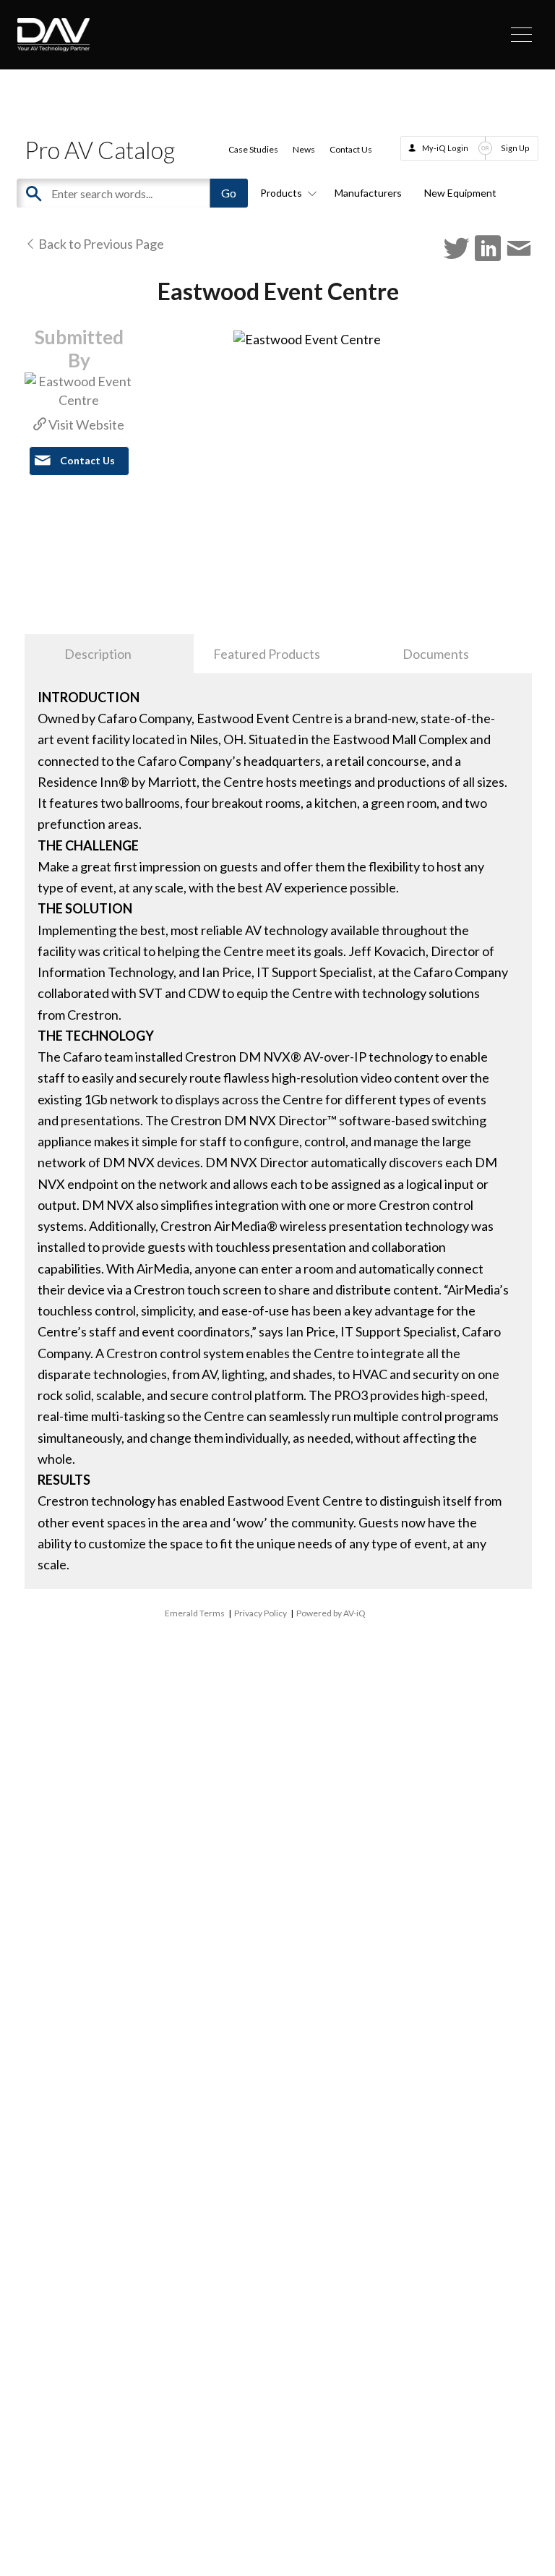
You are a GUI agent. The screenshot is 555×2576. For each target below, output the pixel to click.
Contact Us (351, 149)
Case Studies (253, 149)
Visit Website (85, 425)
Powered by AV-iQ (331, 1613)
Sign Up (515, 148)
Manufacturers (368, 193)
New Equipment (460, 193)
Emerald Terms (195, 1613)
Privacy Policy (261, 1613)
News (304, 149)
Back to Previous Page (100, 244)
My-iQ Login (445, 148)
